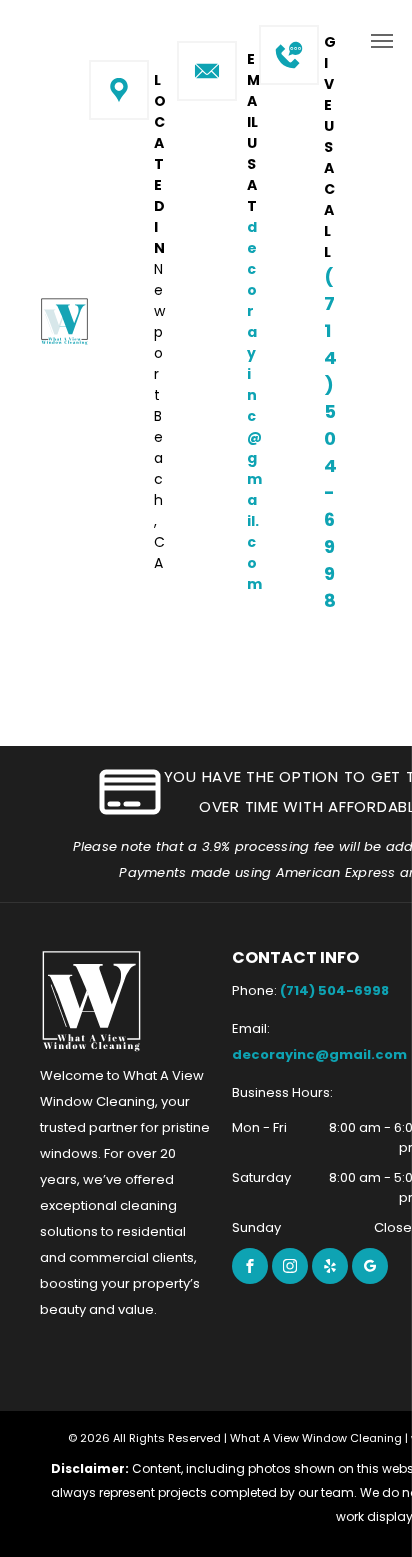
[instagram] (290, 1266)
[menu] (382, 41)
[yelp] (330, 1266)
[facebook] (250, 1266)
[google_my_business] (370, 1266)
